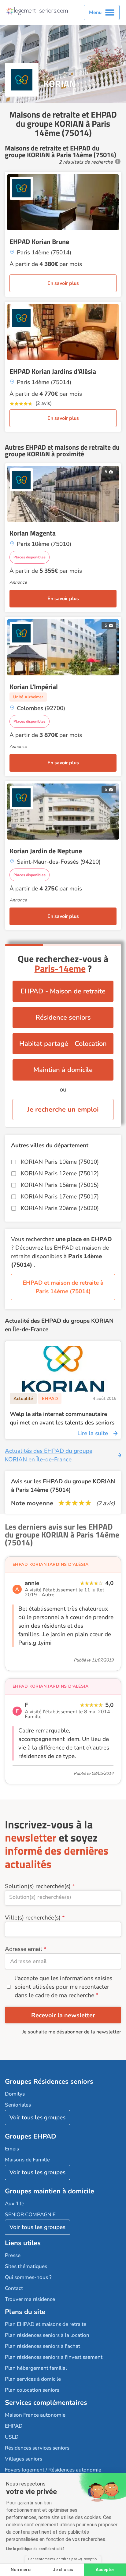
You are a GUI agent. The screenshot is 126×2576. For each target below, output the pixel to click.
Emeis (12, 2149)
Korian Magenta (33, 533)
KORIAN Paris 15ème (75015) (60, 1185)
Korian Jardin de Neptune (46, 851)
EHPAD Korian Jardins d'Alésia (53, 371)
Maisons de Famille (27, 2160)
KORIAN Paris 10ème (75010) (60, 1162)
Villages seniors (24, 2459)
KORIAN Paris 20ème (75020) (60, 1208)
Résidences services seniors (37, 2448)
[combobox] (63, 1898)
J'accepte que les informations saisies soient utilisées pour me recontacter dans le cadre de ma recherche (63, 1987)
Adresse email (24, 1949)
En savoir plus (63, 283)
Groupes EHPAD (31, 2136)
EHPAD (14, 2426)
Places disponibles (30, 557)
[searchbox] (63, 1897)
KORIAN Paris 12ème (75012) (60, 1173)
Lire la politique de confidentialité (35, 2549)
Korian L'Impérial (34, 687)
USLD (12, 2437)
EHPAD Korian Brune (39, 242)
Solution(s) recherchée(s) (38, 1886)
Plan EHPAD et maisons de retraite (46, 2324)
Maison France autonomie (35, 2415)
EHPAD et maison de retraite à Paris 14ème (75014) (63, 1287)
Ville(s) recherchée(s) (33, 1918)
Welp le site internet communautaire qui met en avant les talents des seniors (62, 1418)
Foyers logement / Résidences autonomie (53, 2470)
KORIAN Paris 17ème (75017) (60, 1197)
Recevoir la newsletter (63, 2015)
